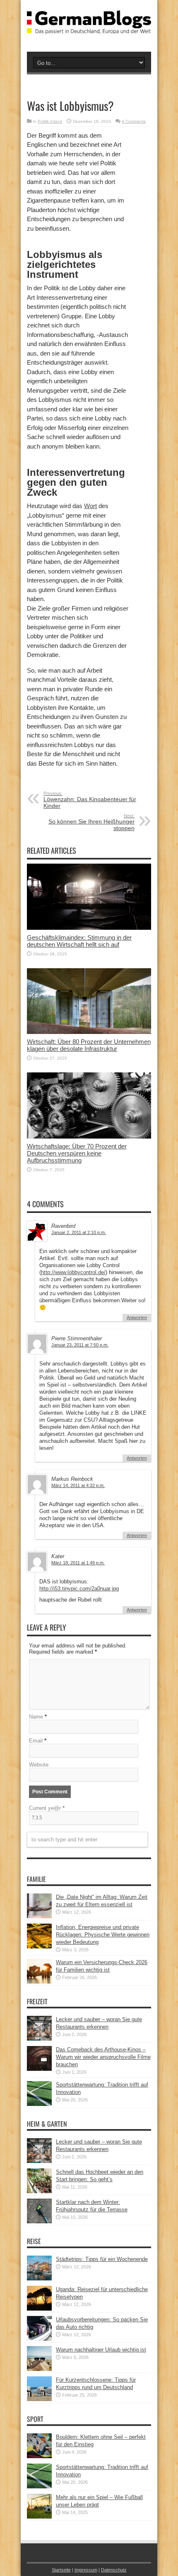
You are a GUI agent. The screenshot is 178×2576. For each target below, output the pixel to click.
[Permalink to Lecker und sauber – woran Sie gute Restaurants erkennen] (39, 2039)
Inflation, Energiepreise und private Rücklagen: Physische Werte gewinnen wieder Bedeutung (103, 1935)
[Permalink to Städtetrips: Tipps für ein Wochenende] (39, 2279)
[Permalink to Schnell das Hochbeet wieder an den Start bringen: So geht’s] (39, 2191)
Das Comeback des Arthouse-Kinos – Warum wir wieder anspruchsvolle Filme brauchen (103, 2057)
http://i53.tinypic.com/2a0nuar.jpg (79, 1589)
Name (36, 1717)
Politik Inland (50, 121)
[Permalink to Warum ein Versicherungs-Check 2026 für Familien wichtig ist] (39, 1982)
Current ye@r (47, 1808)
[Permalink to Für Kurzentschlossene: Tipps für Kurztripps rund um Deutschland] (39, 2399)
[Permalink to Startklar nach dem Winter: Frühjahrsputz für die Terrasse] (39, 2221)
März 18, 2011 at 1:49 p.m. (78, 1563)
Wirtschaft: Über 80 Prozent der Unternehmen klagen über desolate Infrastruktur (89, 1045)
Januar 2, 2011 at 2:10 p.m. (79, 1232)
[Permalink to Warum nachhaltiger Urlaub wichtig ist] (39, 2369)
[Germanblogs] (89, 28)
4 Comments (134, 121)
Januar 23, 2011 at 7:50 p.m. (80, 1345)
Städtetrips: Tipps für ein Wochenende (102, 2259)
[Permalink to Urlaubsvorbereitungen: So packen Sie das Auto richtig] (39, 2339)
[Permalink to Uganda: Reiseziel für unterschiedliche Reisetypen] (39, 2309)
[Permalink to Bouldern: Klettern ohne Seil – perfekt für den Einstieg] (39, 2456)
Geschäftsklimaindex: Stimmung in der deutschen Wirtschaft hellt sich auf (79, 941)
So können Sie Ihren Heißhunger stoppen (91, 822)
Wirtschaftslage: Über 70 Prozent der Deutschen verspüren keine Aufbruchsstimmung (77, 1153)
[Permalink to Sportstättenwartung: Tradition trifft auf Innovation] (39, 2104)
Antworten (137, 1318)
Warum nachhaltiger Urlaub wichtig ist (101, 2350)
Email (36, 1741)
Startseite (61, 2570)
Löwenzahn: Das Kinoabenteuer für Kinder (90, 800)
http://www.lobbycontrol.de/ (73, 1272)
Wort (90, 506)
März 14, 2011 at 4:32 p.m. (78, 1485)
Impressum (86, 2570)
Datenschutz (114, 2570)
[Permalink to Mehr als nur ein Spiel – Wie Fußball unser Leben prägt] (39, 2517)
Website (39, 1765)
